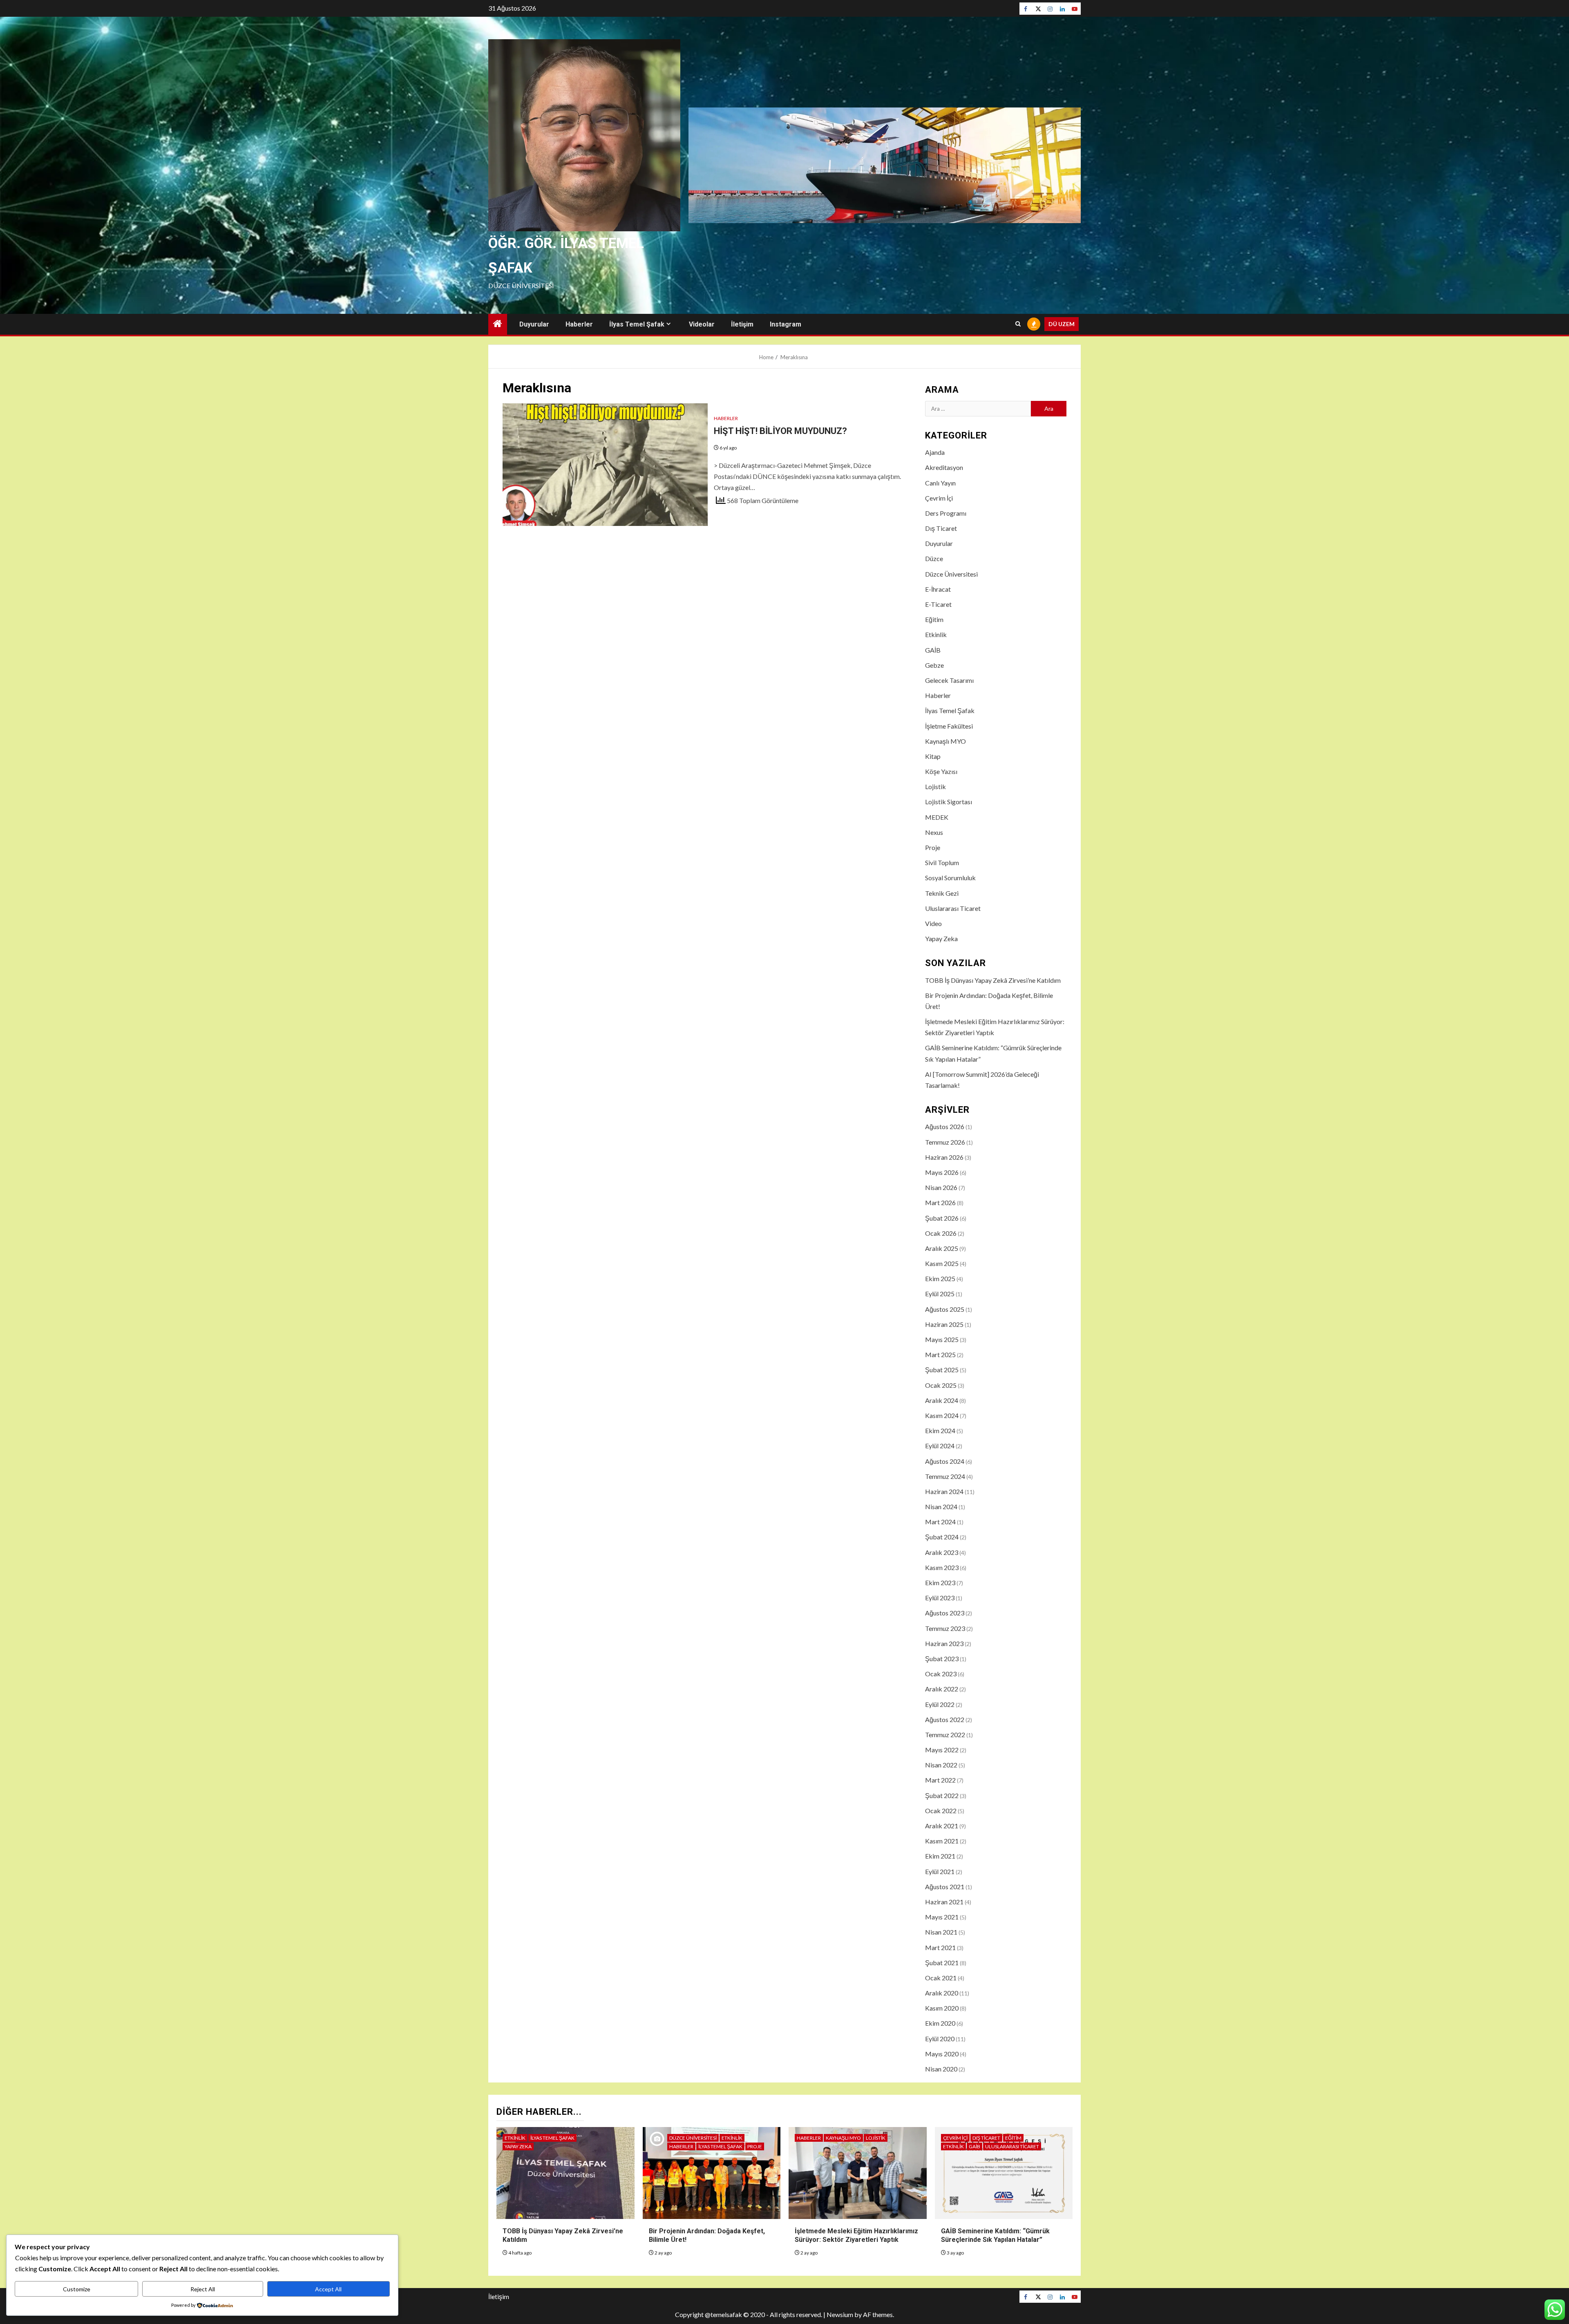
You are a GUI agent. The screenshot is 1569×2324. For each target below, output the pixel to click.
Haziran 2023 (944, 1643)
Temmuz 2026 (945, 1142)
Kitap (933, 756)
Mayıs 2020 (942, 2054)
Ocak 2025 (941, 1385)
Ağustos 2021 (945, 1887)
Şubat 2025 (942, 1370)
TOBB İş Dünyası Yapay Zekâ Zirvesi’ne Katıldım (993, 980)
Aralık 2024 (942, 1400)
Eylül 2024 (940, 1446)
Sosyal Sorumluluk (950, 878)
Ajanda (935, 452)
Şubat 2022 (942, 1795)
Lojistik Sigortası (949, 802)
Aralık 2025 (942, 1248)
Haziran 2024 (944, 1491)
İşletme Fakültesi (949, 726)
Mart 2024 (940, 1522)
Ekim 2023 (940, 1583)
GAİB (933, 650)
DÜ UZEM (1062, 324)
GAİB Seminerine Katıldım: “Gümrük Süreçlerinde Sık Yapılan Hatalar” (995, 2235)
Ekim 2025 (940, 1278)
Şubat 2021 (942, 1963)
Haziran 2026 (944, 1157)
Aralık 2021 (942, 1826)
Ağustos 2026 (945, 1126)
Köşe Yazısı (941, 771)
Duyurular (534, 324)
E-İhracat (938, 589)
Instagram (786, 324)
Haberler (579, 324)
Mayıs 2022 (942, 1750)
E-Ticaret (938, 604)
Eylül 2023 (940, 1598)
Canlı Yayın (940, 483)
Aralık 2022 (942, 1689)
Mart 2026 (940, 1202)
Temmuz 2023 (945, 1628)
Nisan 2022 (941, 1765)
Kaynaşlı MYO (945, 741)
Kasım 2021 (942, 1841)
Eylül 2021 (940, 1871)
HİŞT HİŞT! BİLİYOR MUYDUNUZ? (780, 431)
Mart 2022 (940, 1780)
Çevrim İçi (939, 498)
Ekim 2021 (940, 1856)
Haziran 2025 (944, 1324)
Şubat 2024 (942, 1537)
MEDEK (937, 817)
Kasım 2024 (942, 1415)
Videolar (702, 324)
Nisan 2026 (941, 1187)
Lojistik (935, 786)
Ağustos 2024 (945, 1461)
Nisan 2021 (941, 1932)
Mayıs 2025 (942, 1339)
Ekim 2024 (940, 1430)
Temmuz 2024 (945, 1476)
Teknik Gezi (942, 893)
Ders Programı (946, 513)
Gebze (934, 665)
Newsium (840, 2314)
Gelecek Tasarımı (949, 680)
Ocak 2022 (941, 1811)
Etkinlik (936, 634)
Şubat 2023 (942, 1659)
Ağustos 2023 (945, 1613)
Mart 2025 (940, 1354)
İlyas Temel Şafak (637, 324)
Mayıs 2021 (942, 1917)
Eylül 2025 (940, 1294)
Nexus (934, 832)
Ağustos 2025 (945, 1309)
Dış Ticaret (941, 528)
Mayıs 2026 (942, 1172)
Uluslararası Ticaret (953, 908)
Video (933, 923)
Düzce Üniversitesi (951, 574)
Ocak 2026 (941, 1233)
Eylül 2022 (940, 1704)
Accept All (328, 2289)
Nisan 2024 (941, 1506)
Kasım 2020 (942, 2008)
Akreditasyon (944, 467)
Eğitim (934, 619)
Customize (77, 2289)
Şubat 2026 (942, 1218)
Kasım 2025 (942, 1263)
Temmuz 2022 (945, 1735)
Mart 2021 (940, 1947)
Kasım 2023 (942, 1567)
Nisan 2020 (941, 2069)
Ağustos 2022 (945, 1719)
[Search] (1018, 324)
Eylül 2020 (940, 2039)
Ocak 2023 (941, 1674)
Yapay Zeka (941, 938)
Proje (933, 847)
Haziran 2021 (944, 1902)
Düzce (934, 558)
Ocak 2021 (941, 1978)
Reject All (203, 2289)
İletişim (742, 324)
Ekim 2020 (940, 2023)
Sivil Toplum (942, 862)
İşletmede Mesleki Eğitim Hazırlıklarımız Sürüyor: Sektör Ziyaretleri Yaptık (856, 2235)
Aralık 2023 (942, 1552)
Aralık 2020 (942, 1993)
